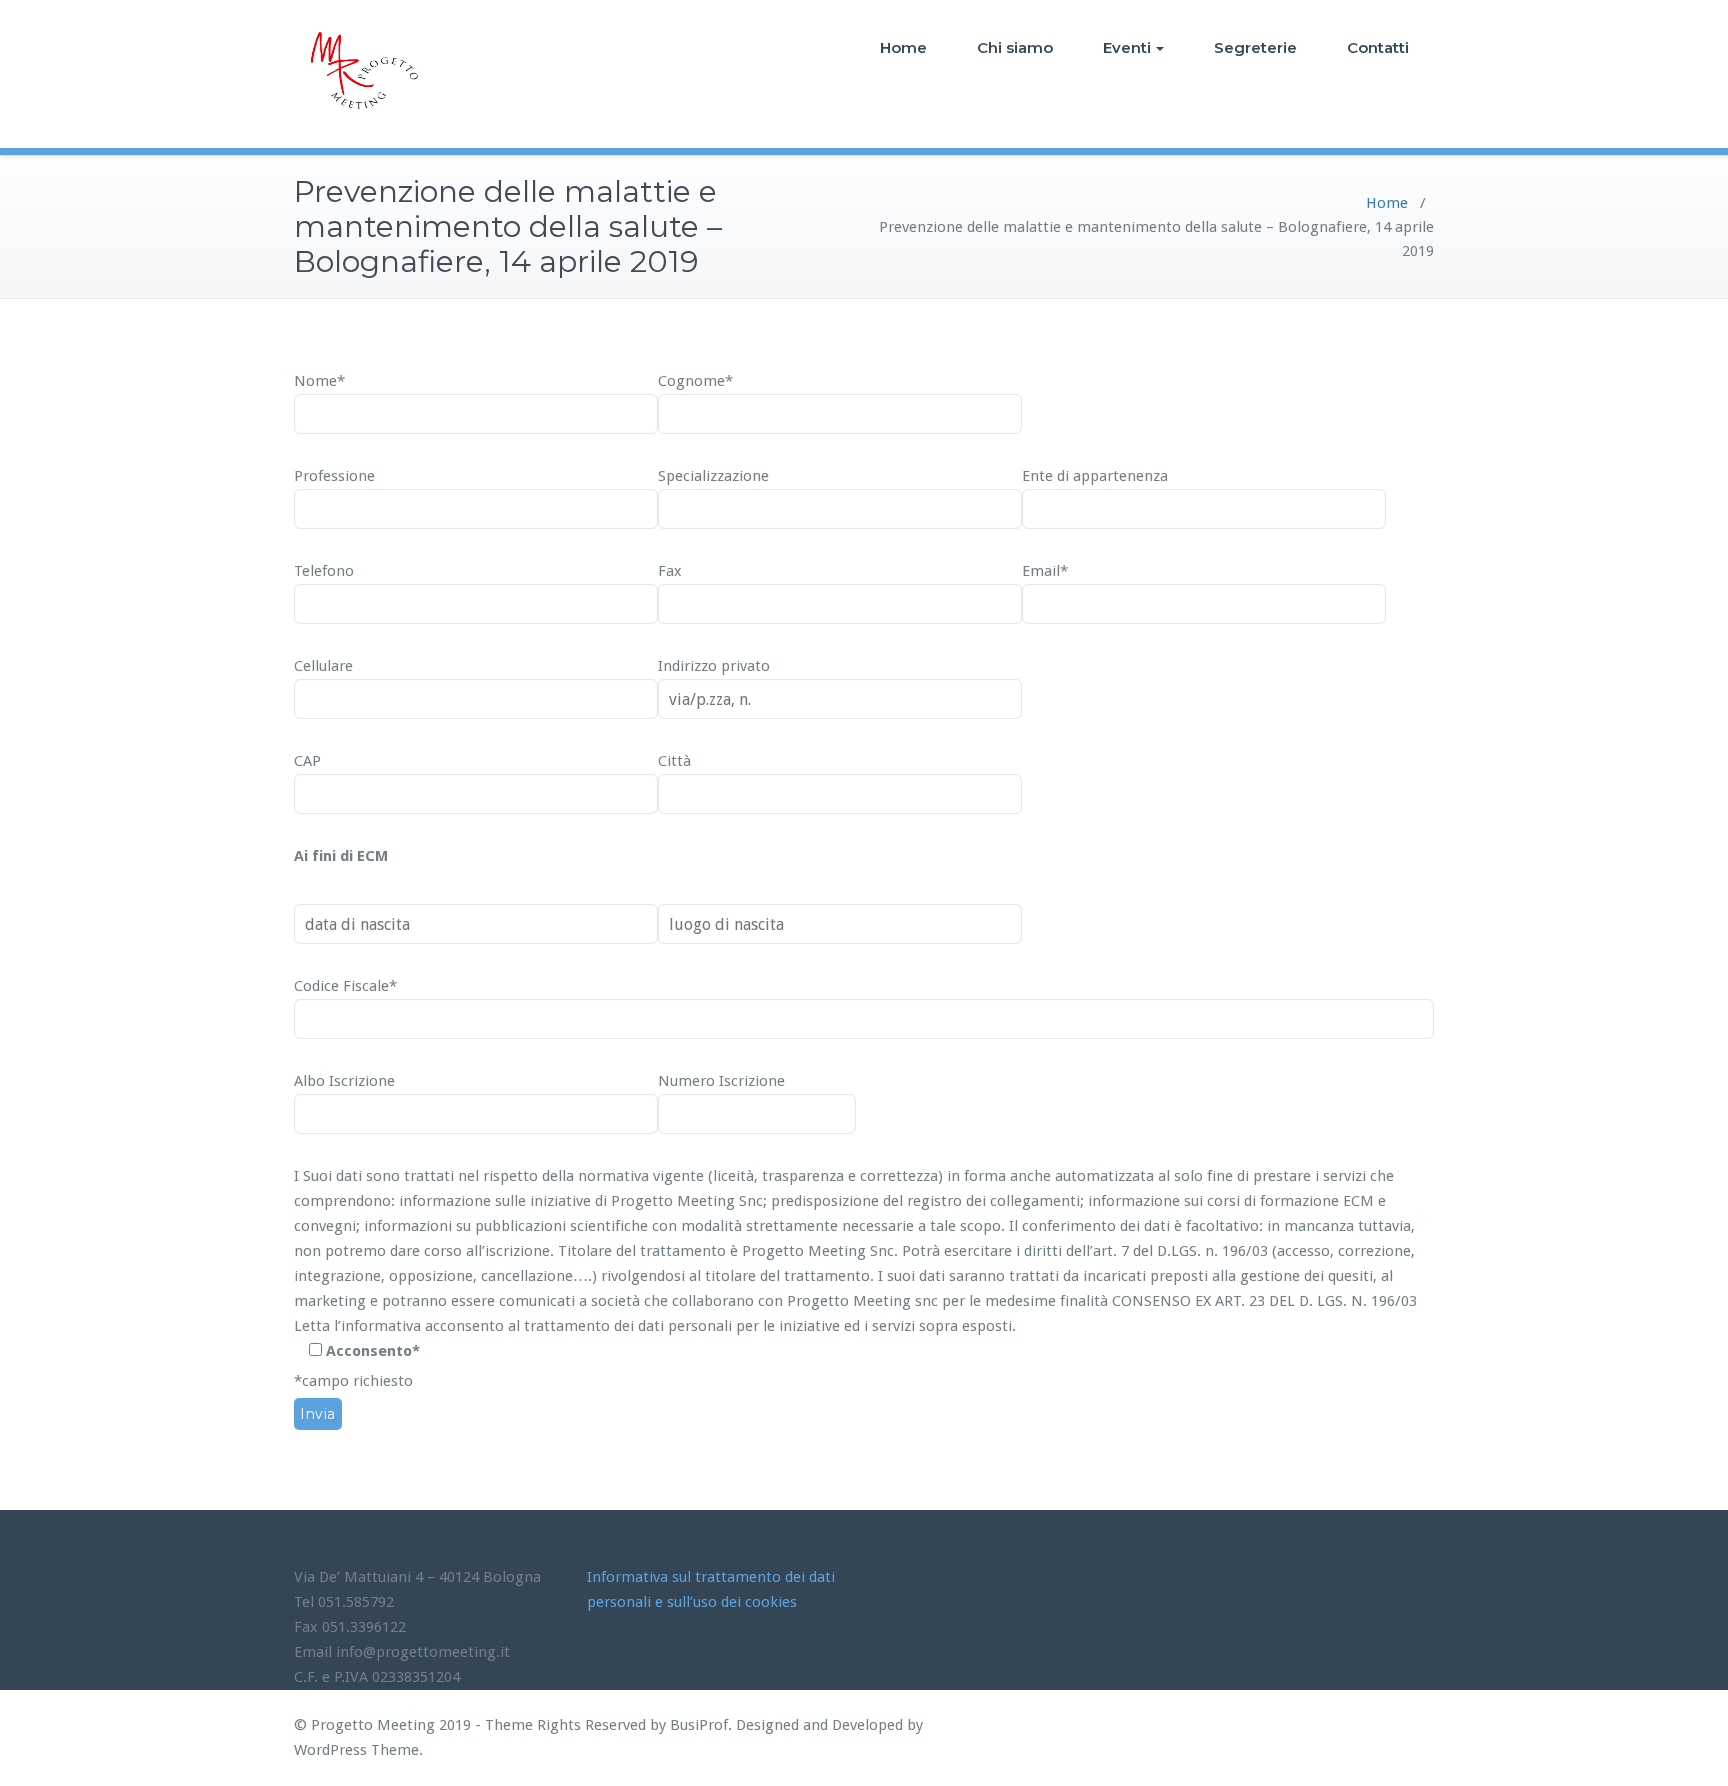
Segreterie (1255, 47)
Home (903, 47)
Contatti (1378, 47)
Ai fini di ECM (341, 856)
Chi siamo (1015, 47)
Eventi (1127, 47)
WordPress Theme (356, 1750)
